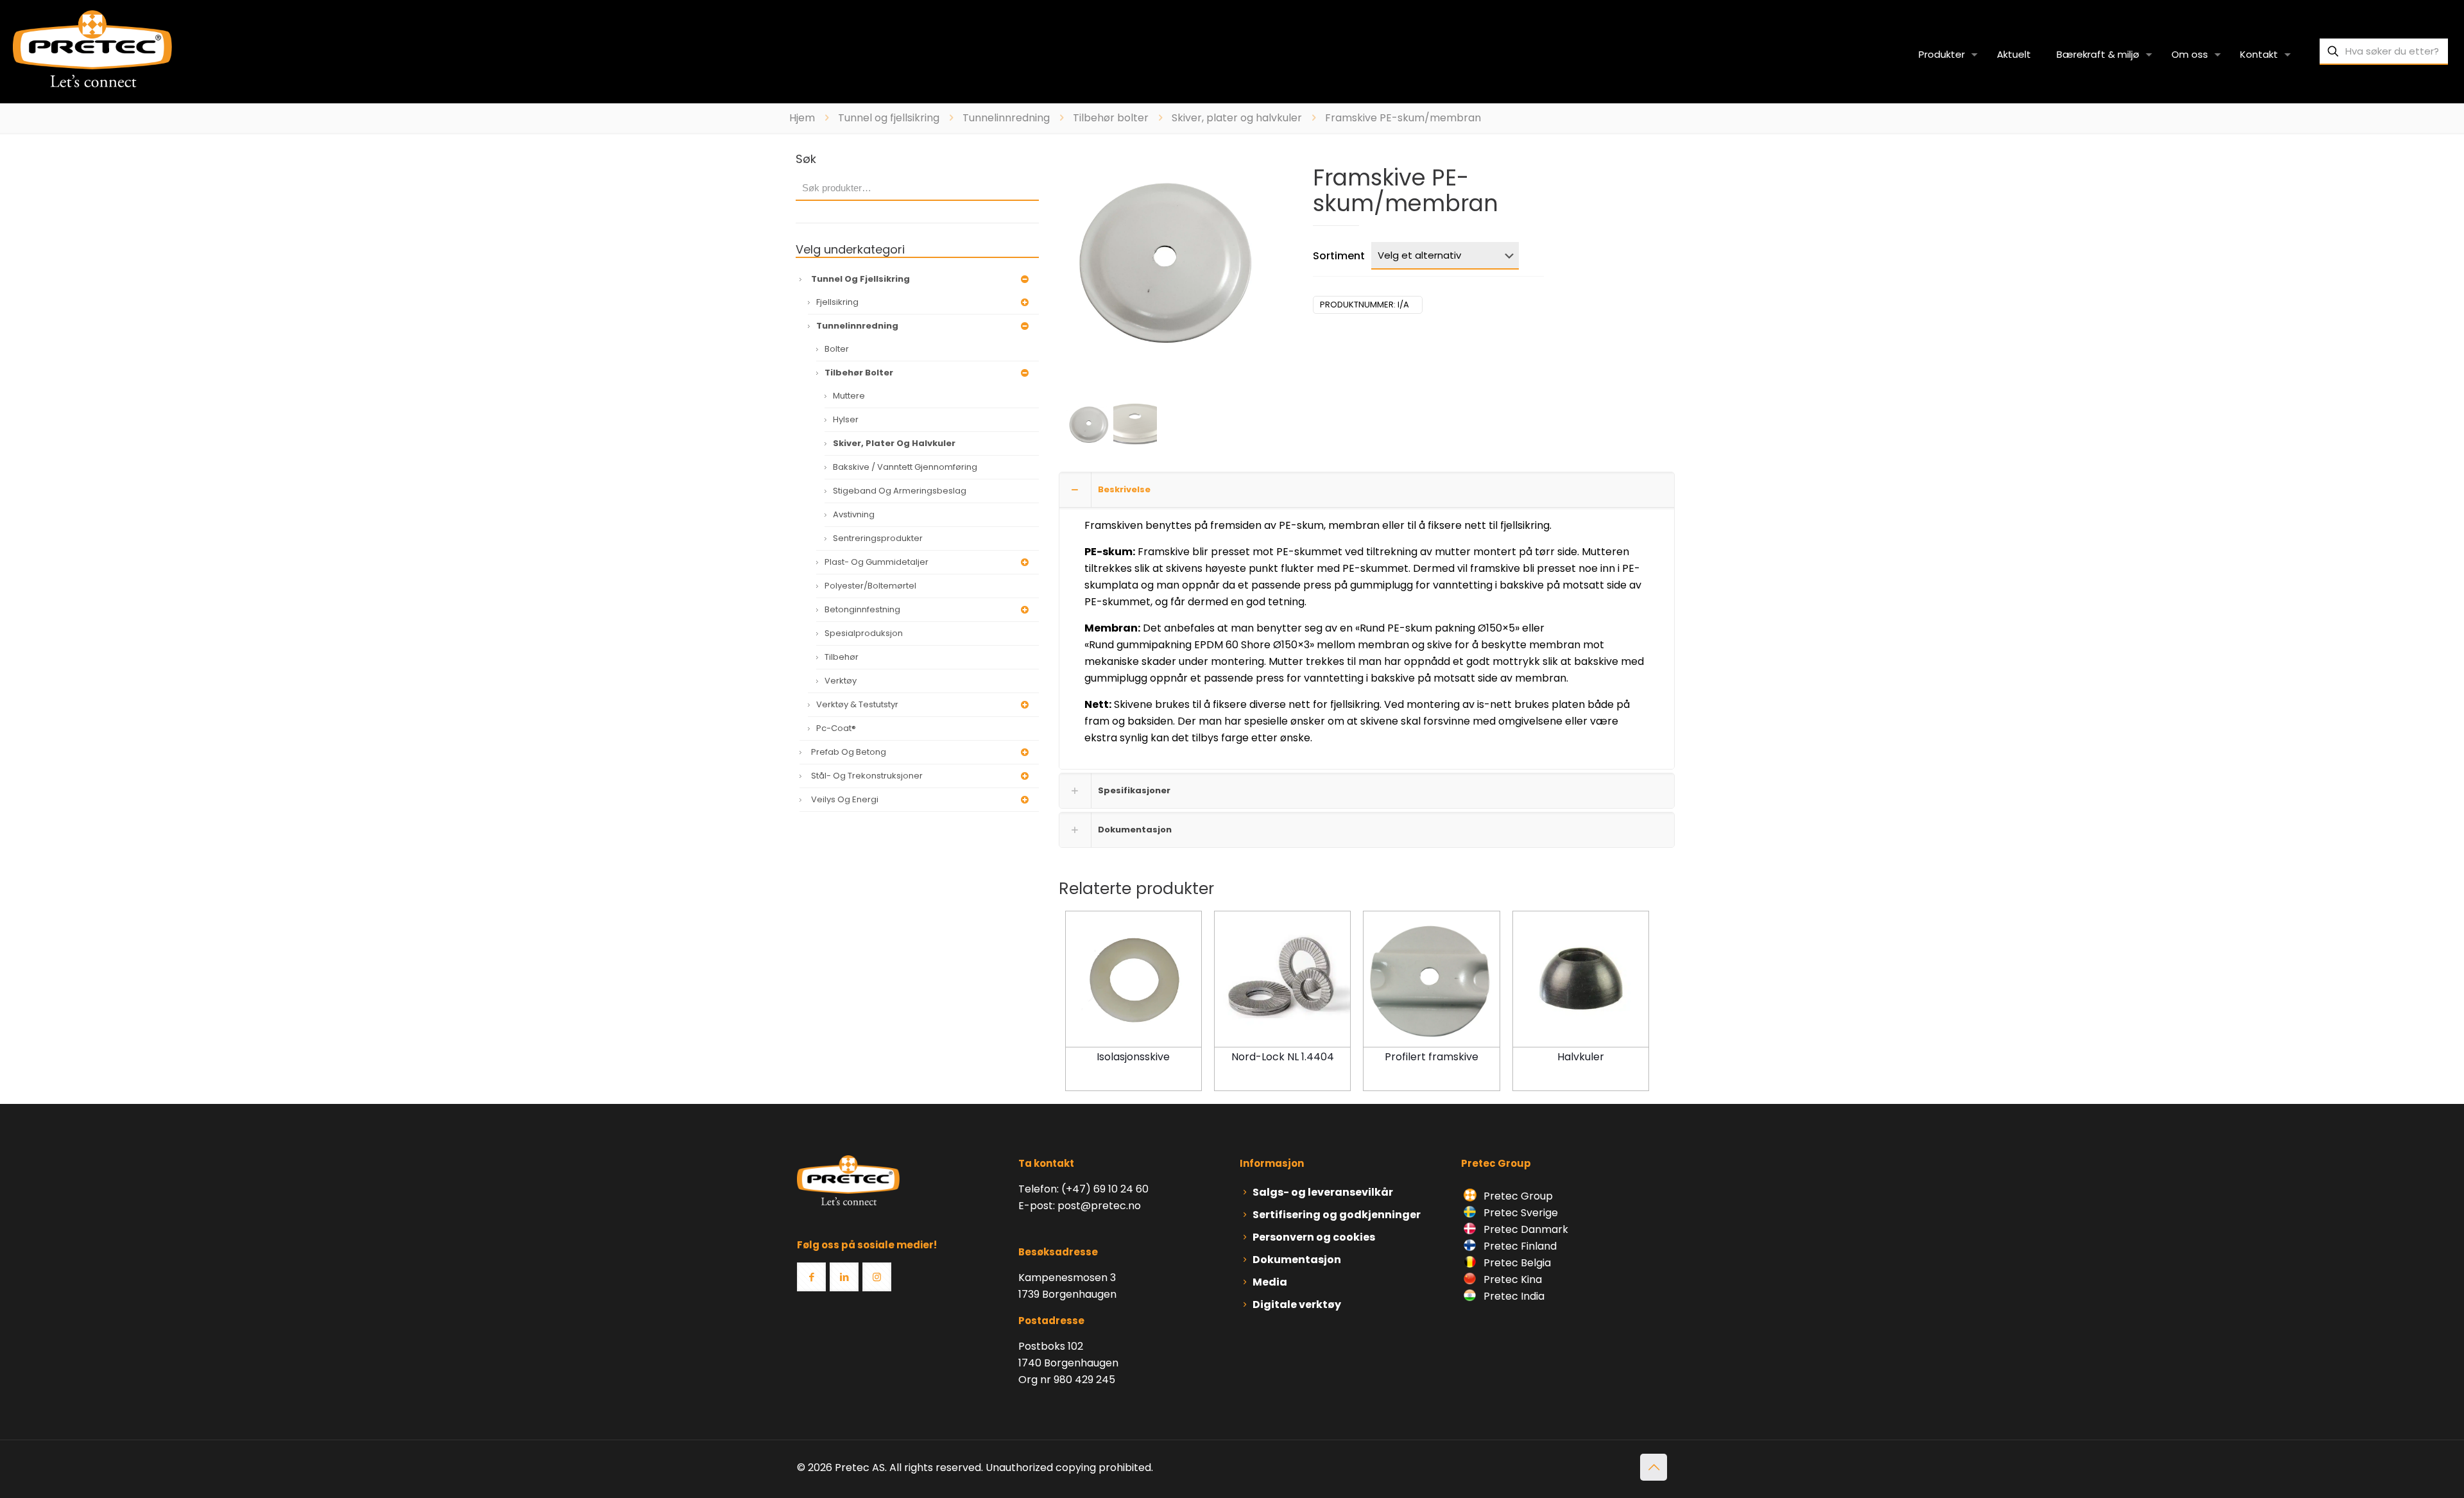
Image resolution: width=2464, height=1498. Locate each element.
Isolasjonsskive (1133, 1057)
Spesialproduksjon (864, 633)
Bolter (837, 349)
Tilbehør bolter (1111, 118)
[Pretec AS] (92, 48)
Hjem (802, 118)
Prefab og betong (849, 752)
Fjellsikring (837, 302)
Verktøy (841, 681)
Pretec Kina (1511, 1279)
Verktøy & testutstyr (857, 704)
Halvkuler (1581, 1057)
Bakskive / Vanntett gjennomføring (905, 467)
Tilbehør (842, 657)
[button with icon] (811, 1277)
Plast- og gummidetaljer (877, 562)
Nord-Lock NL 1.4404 (1283, 1057)
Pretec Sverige (1521, 1213)
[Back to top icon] (1654, 1467)
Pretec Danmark (1525, 1229)
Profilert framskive (1432, 1057)
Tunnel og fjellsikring (889, 118)
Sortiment (1339, 256)
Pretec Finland (1519, 1246)
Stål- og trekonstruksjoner (867, 776)
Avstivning (854, 514)
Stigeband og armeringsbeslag (900, 491)
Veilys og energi (845, 799)
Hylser (846, 419)
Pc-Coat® (836, 728)
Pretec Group (1517, 1196)
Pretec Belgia (1516, 1263)
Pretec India (1513, 1296)
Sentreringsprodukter (878, 538)
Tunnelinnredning (1006, 118)
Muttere (849, 396)
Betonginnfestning (862, 609)
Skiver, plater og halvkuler (1237, 118)
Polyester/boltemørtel (870, 586)
